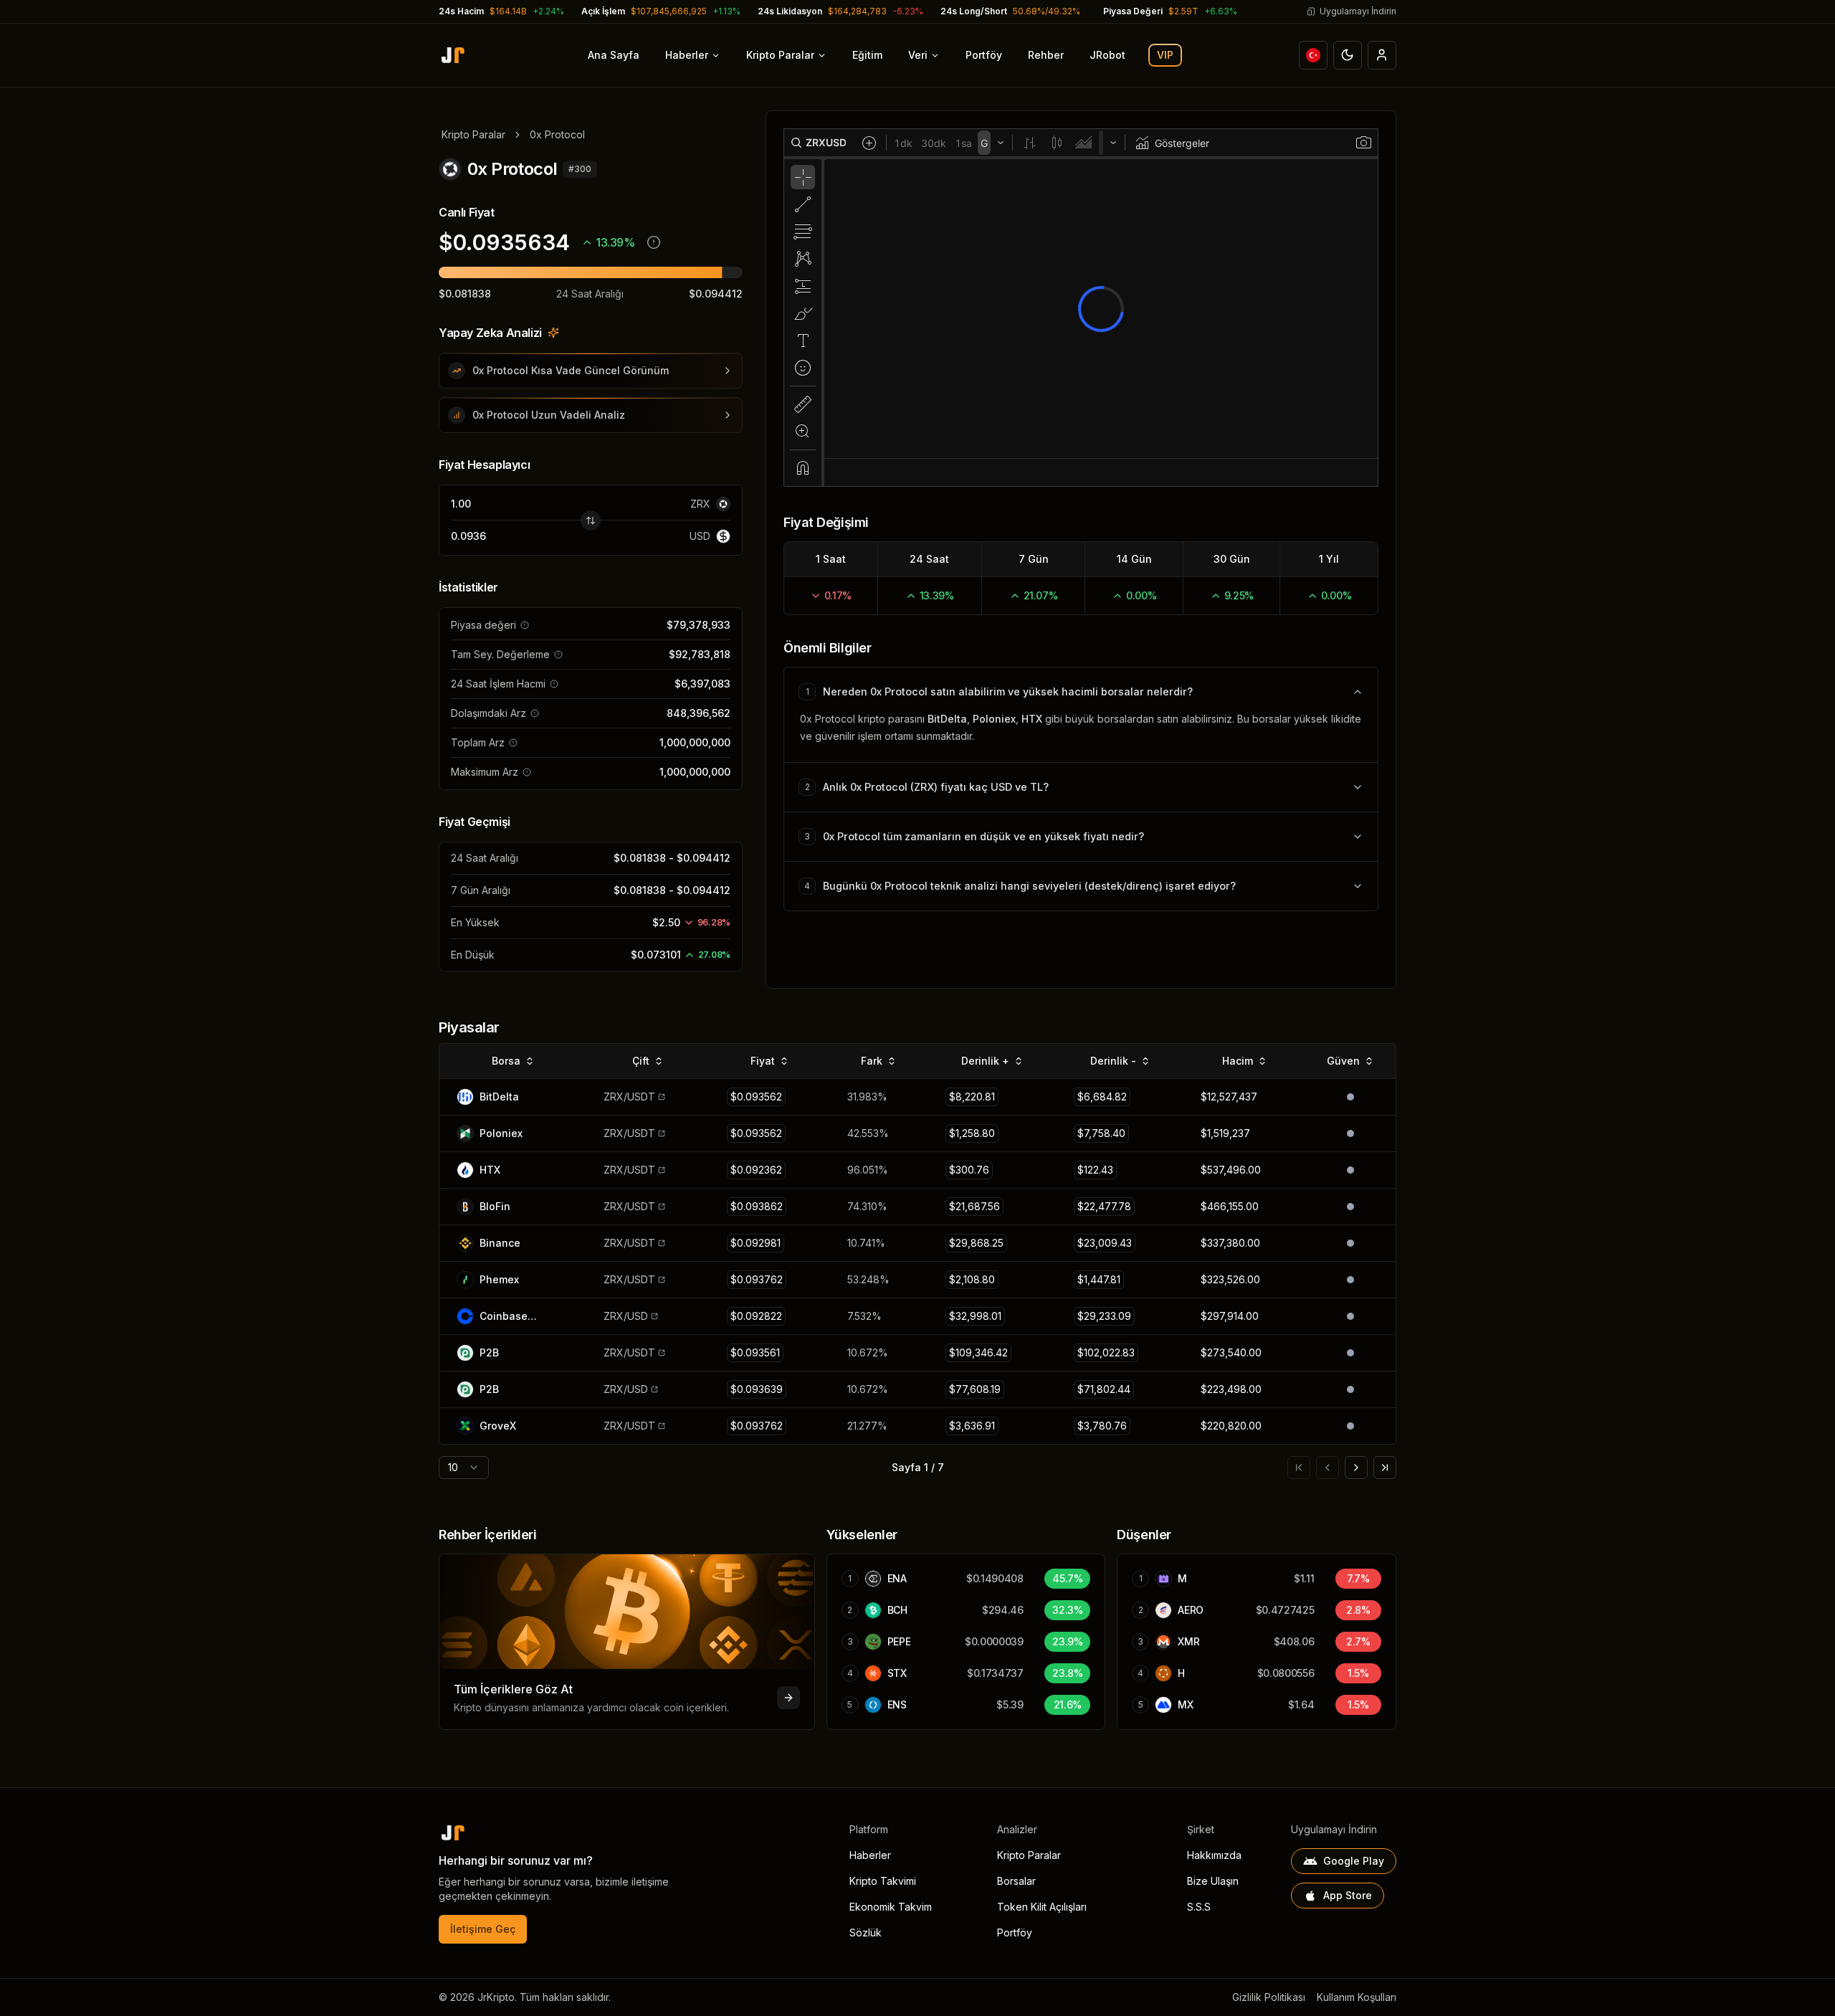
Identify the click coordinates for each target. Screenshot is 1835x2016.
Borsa (506, 1061)
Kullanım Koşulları (1357, 1997)
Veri (918, 55)
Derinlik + (985, 1061)
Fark (872, 1061)
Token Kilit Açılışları (1042, 1907)
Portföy (984, 55)
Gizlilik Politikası (1269, 1997)
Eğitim (867, 55)
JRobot (1107, 55)
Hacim (1238, 1061)
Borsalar (1016, 1881)
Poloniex (994, 719)
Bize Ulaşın (1213, 1881)
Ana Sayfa (614, 55)
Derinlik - (1113, 1061)
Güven (1343, 1061)
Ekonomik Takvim (891, 1907)
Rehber (1046, 55)
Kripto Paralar (780, 55)
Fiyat (763, 1061)
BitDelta (947, 719)
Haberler (687, 55)
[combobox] (464, 1468)
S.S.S (1199, 1907)
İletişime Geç (483, 1929)
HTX (1032, 719)
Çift (641, 1061)
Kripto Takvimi (883, 1881)
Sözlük (866, 1932)
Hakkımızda (1214, 1855)
